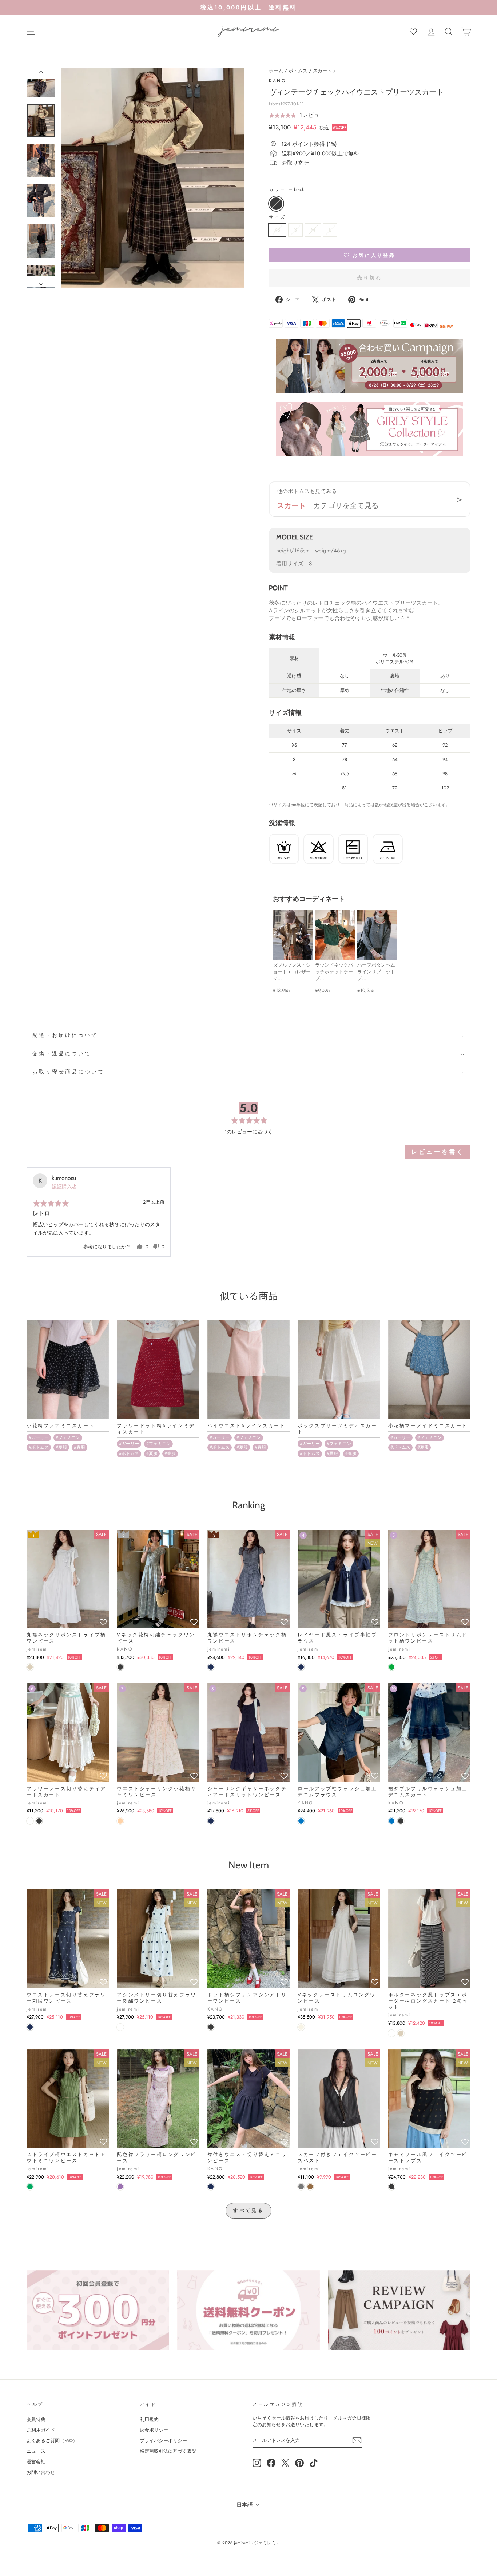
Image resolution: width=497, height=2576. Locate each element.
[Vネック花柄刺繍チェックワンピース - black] (120, 1667)
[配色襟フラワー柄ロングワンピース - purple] (120, 2187)
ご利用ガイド (41, 2430)
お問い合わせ (41, 2472)
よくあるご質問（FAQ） (52, 2441)
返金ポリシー (154, 2430)
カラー (286, 190)
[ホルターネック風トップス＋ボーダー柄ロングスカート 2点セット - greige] (401, 2033)
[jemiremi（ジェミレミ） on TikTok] (314, 2463)
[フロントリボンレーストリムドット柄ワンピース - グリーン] (392, 1667)
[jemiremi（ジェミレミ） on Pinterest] (299, 2463)
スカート (322, 71)
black (276, 204)
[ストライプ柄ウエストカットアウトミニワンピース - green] (30, 2187)
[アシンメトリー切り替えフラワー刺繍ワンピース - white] (120, 2027)
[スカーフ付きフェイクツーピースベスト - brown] (310, 2187)
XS (277, 230)
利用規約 (149, 2419)
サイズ (277, 217)
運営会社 (36, 2462)
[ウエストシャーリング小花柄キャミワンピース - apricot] (120, 1821)
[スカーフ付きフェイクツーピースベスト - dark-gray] (301, 2187)
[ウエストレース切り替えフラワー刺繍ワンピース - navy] (30, 2027)
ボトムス (298, 71)
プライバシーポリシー (163, 2441)
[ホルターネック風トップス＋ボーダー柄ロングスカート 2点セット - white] (392, 2033)
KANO (277, 81)
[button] (297, 115)
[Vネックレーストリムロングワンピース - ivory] (301, 2027)
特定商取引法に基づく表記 (168, 2451)
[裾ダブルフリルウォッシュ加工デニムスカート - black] (401, 1821)
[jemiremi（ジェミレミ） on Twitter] (285, 2463)
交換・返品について (62, 1054)
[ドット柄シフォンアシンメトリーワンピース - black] (211, 2027)
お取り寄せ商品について (69, 1072)
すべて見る (249, 2210)
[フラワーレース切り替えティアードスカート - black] (39, 1821)
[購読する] (357, 2440)
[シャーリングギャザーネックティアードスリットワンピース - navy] (211, 1821)
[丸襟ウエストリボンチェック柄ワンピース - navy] (211, 1667)
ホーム (276, 71)
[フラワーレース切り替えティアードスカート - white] (30, 1821)
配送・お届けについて (65, 1035)
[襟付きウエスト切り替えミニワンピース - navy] (211, 2187)
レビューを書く (438, 1152)
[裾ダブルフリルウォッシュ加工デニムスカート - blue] (392, 1821)
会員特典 (36, 2419)
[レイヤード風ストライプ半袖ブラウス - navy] (301, 1667)
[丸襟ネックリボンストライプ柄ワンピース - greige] (30, 1667)
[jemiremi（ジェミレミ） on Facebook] (271, 2463)
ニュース (36, 2451)
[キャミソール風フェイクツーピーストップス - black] (392, 2187)
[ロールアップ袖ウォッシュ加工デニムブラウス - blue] (301, 1821)
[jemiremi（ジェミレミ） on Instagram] (257, 2463)
